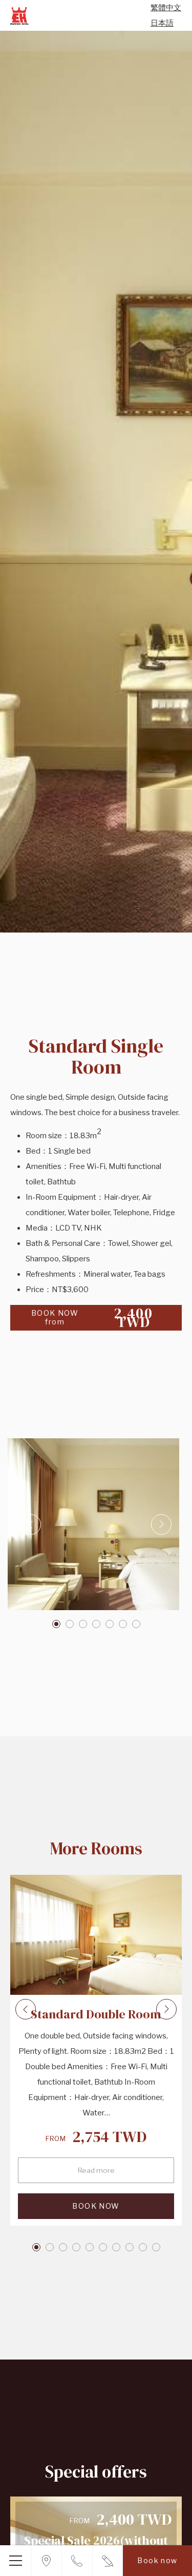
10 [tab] (156, 2247)
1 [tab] (56, 1624)
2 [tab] (70, 1624)
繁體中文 (166, 8)
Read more (96, 2170)
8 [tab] (130, 2247)
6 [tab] (123, 1624)
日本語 (162, 23)
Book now (157, 2560)
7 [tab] (136, 1624)
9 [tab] (143, 2247)
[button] (93, 1524)
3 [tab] (83, 1624)
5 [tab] (110, 1624)
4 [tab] (96, 1624)
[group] (96, 482)
